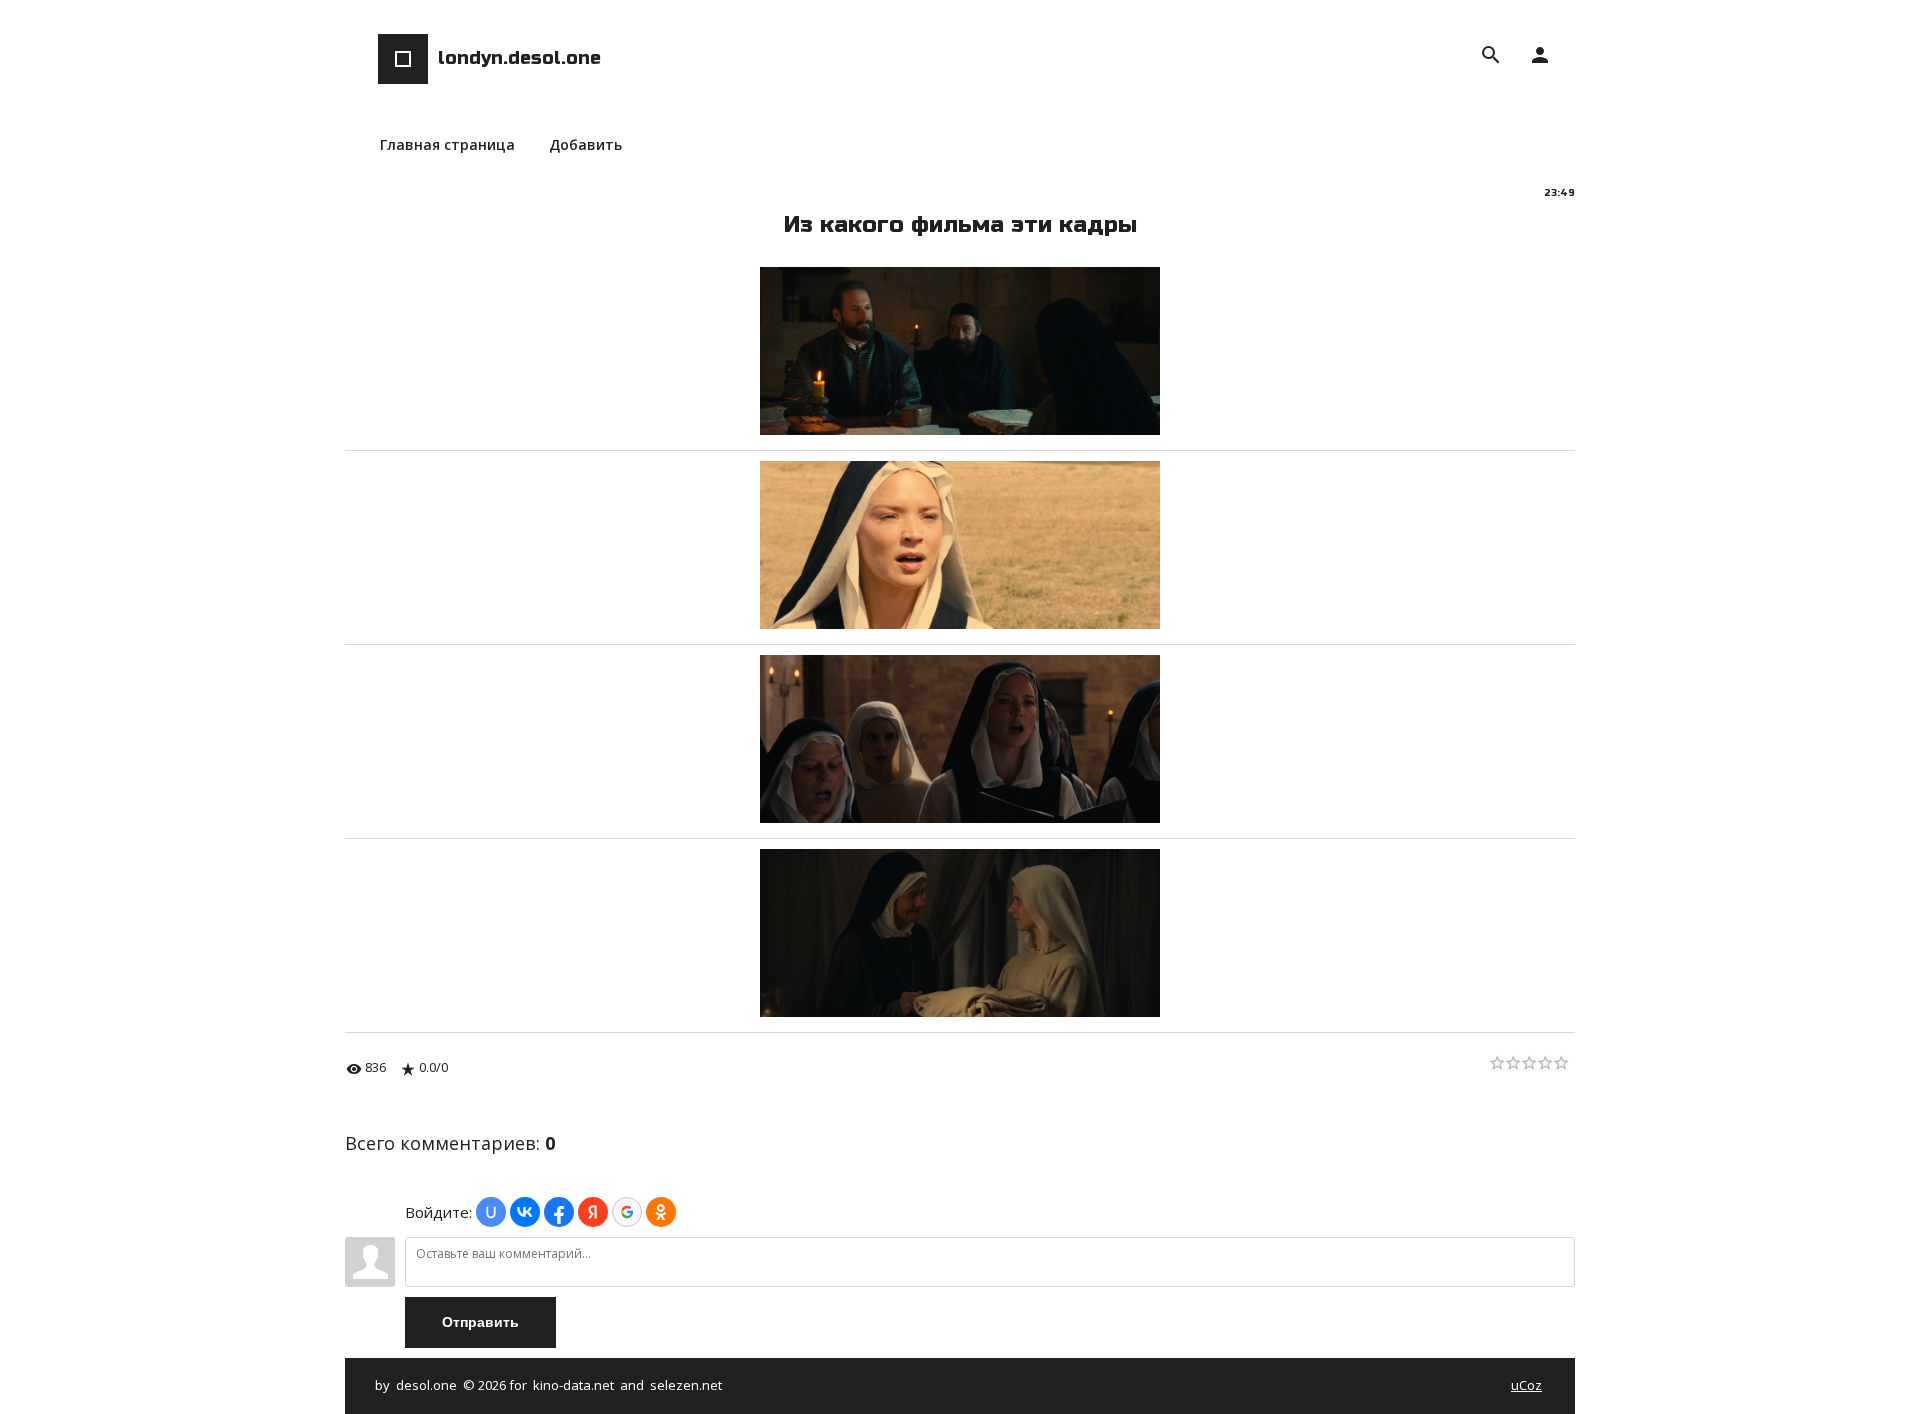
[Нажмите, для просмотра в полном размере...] (960, 429)
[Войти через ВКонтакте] (525, 1212)
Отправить (480, 1322)
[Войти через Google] (627, 1212)
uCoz (1526, 1385)
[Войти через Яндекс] (593, 1212)
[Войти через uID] (491, 1212)
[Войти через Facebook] (559, 1212)
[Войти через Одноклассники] (661, 1212)
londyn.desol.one (519, 58)
